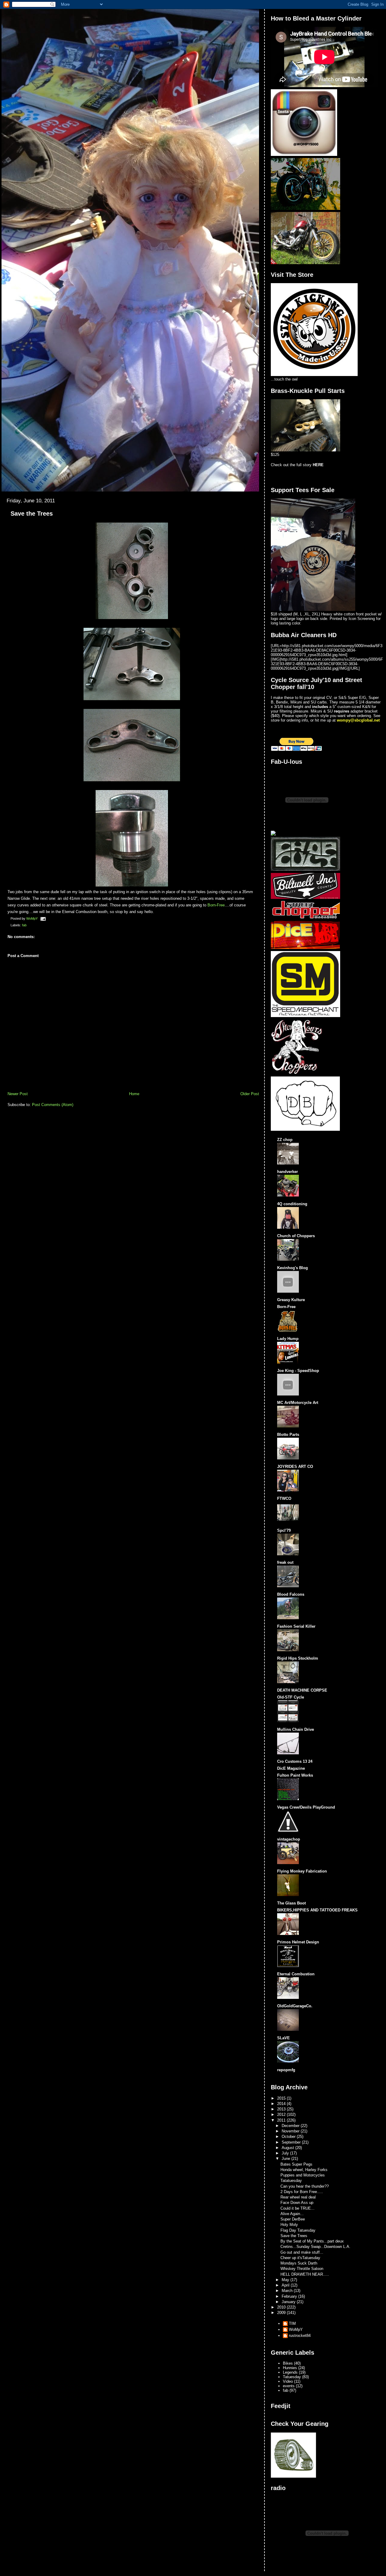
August (288, 2148)
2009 (282, 2313)
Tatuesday (292, 2377)
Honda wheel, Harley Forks (304, 2170)
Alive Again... (292, 2214)
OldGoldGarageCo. (295, 2006)
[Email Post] (43, 918)
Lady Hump (288, 1339)
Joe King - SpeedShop (298, 1371)
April (286, 2285)
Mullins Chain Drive (296, 1729)
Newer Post (18, 1094)
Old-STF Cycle (291, 1697)
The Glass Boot (291, 1903)
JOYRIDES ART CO (295, 1467)
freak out (285, 1562)
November (291, 2131)
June (286, 2159)
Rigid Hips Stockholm (298, 1658)
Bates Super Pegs (296, 2164)
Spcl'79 (284, 1530)
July (286, 2153)
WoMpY (296, 2329)
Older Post (250, 1094)
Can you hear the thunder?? (305, 2186)
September (292, 2142)
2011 (282, 2120)
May (286, 2280)
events (289, 2386)
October (289, 2137)
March (288, 2291)
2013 (282, 2109)
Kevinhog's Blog (293, 1268)
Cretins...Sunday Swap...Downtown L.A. (315, 2247)
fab (24, 925)
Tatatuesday (291, 2181)
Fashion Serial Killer (296, 1626)
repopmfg (286, 2070)
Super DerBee (293, 2219)
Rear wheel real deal (298, 2197)
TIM (292, 2323)
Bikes (288, 2363)
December (291, 2126)
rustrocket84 (300, 2336)
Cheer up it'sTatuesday (300, 2258)
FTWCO (284, 1498)
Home (134, 1094)
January (289, 2302)
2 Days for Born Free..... (302, 2192)
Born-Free (216, 905)
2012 (282, 2115)
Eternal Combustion (296, 1974)
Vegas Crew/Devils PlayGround (306, 1807)
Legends (290, 2372)
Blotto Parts (288, 1435)
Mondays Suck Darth (299, 2263)
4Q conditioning (292, 1204)
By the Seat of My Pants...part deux (312, 2241)
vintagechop (289, 1839)
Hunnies (290, 2368)
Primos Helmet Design (298, 1942)
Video (288, 2381)
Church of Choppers (296, 1236)
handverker (288, 1172)
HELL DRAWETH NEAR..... (305, 2274)
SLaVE (283, 2038)
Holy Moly (289, 2225)
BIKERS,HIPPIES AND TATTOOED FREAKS (317, 1910)
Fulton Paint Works (295, 1775)
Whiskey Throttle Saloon (302, 2269)
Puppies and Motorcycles (303, 2175)
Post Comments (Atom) (53, 1105)
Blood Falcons (291, 1594)
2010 (282, 2307)
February (290, 2296)
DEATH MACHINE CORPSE (302, 1690)
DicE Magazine (291, 1768)
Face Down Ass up (297, 2203)
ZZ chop (285, 1140)
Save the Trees (294, 2236)
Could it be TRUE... (297, 2208)
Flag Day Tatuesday (298, 2230)
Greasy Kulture (291, 1300)
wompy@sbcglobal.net (358, 720)
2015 (282, 2098)
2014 (282, 2104)
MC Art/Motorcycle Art (298, 1403)
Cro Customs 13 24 (295, 1761)
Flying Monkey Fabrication (302, 1871)
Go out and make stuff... (302, 2252)
